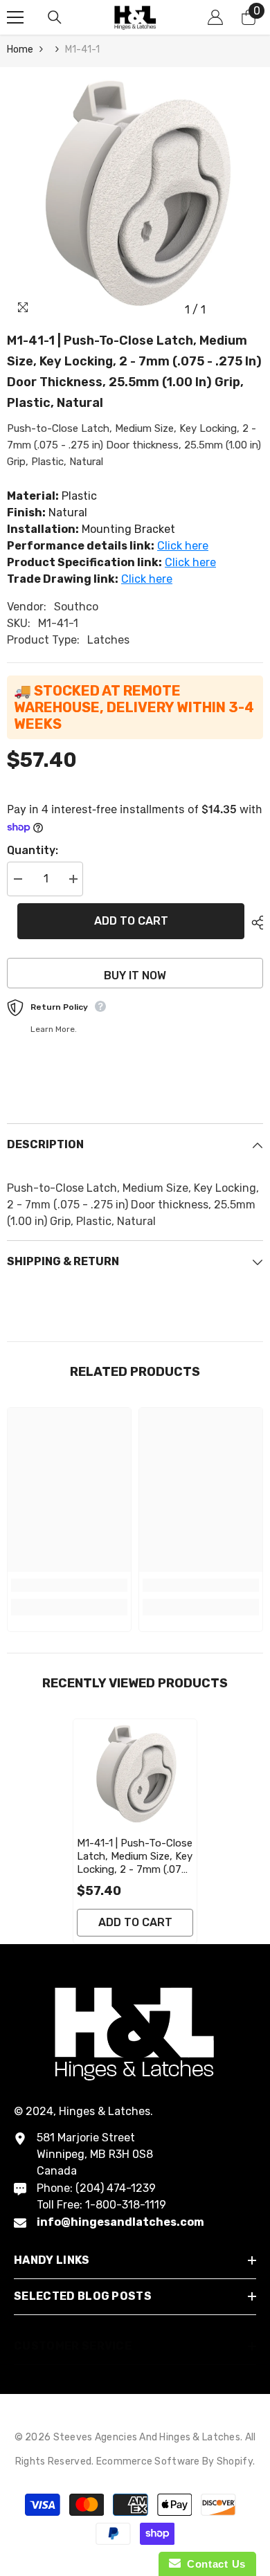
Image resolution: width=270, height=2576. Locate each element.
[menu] (15, 17)
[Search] (55, 17)
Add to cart (131, 921)
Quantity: (33, 850)
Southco (76, 607)
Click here (183, 546)
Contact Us (213, 2564)
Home (20, 49)
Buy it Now (135, 976)
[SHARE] (254, 923)
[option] (135, 195)
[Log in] (215, 17)
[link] (69, 1585)
